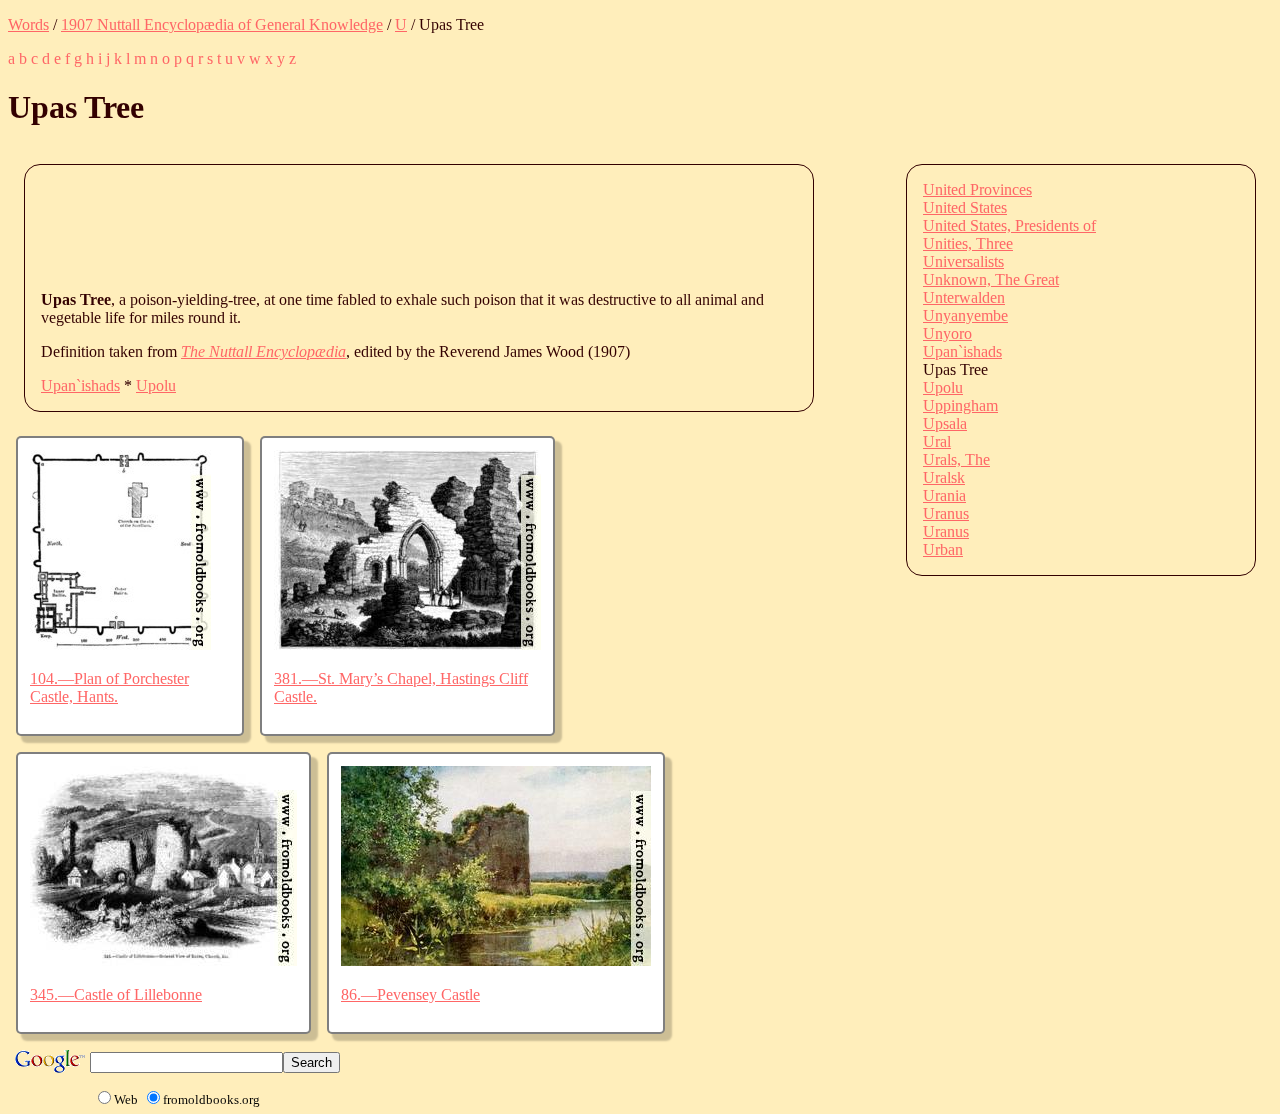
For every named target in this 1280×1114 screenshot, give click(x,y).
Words (28, 24)
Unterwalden (964, 297)
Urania (944, 495)
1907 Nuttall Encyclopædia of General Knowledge (222, 24)
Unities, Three (968, 243)
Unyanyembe (965, 315)
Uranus (946, 513)
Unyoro (947, 333)
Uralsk (944, 477)
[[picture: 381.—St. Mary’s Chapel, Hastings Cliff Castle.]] (407, 644)
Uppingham (960, 405)
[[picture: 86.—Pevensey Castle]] (496, 960)
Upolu (156, 385)
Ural (937, 441)
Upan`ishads (80, 385)
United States (965, 207)
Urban (943, 549)
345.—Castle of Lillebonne (116, 994)
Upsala (945, 423)
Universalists (963, 261)
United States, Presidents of (1009, 225)
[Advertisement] (405, 226)
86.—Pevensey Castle (410, 994)
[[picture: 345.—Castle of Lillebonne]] (163, 960)
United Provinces (977, 189)
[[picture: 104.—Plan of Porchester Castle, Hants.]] (120, 644)
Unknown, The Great (991, 279)
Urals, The (956, 459)
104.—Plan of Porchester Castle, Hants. (109, 687)
